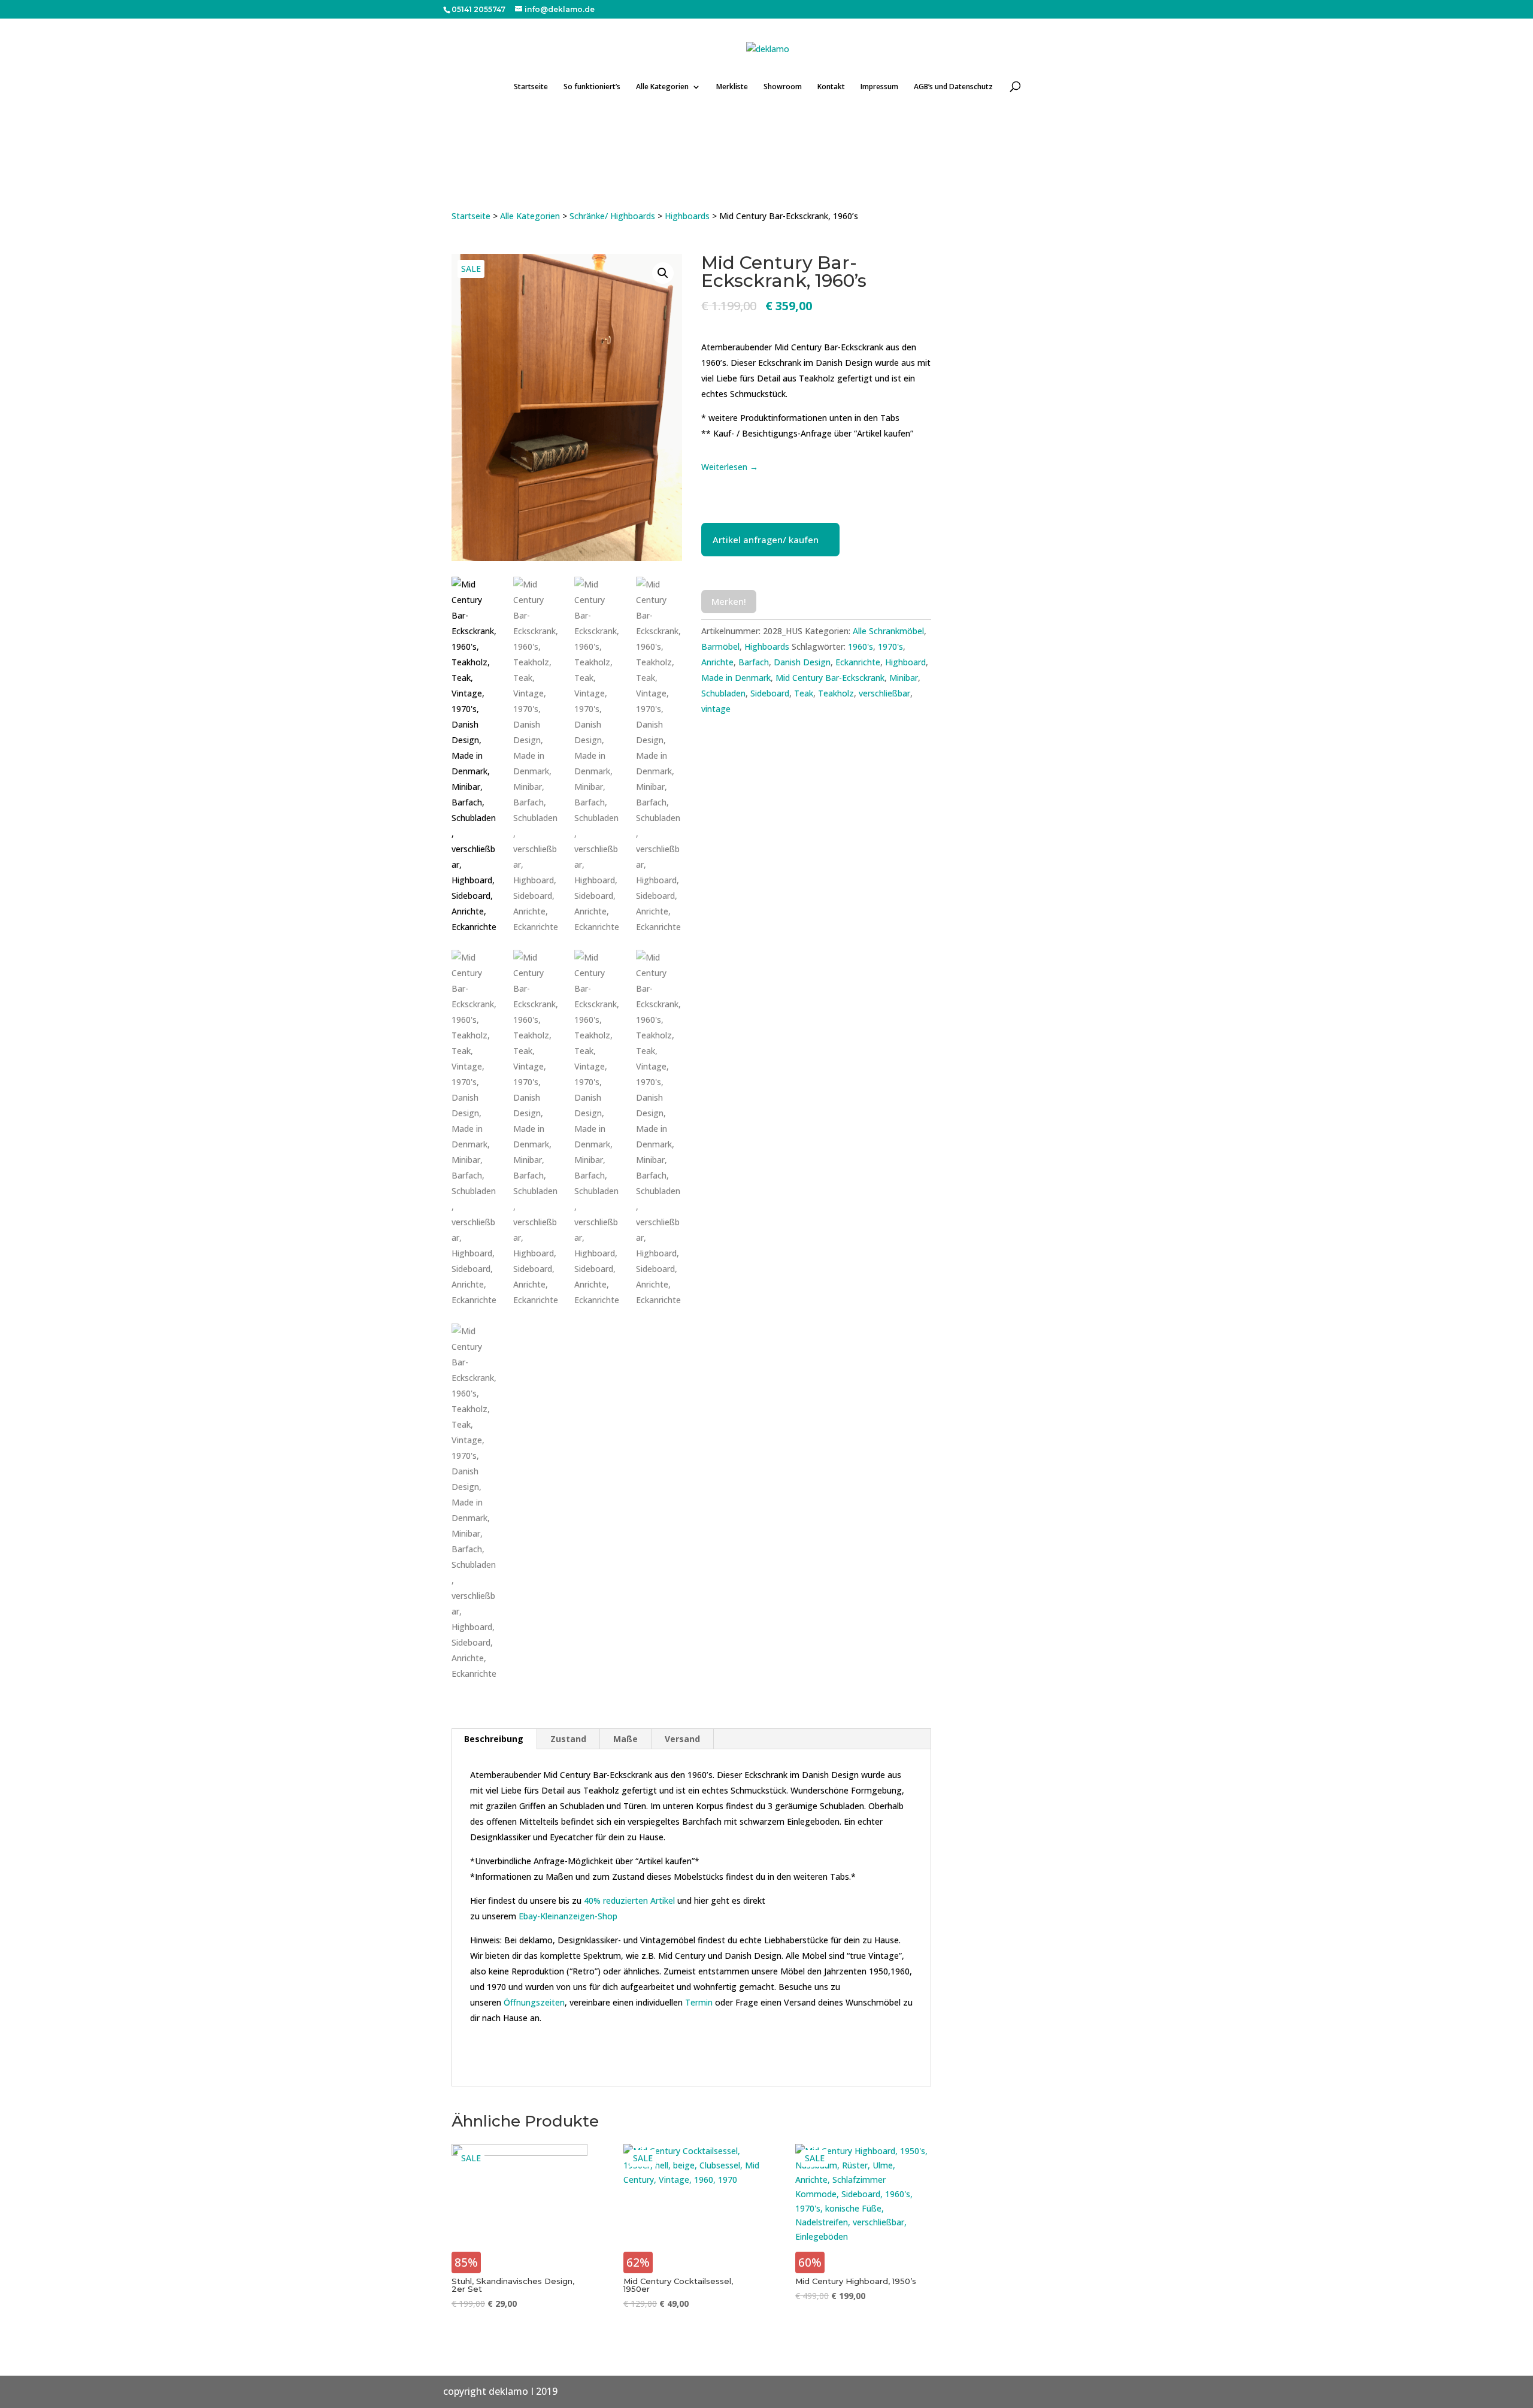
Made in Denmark (736, 678)
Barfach (754, 662)
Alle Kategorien (662, 87)
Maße (625, 1739)
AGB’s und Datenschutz (953, 87)
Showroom (783, 87)
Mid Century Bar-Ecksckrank (830, 678)
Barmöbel (720, 646)
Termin (699, 2002)
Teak (804, 693)
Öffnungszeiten (534, 2002)
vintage (716, 709)
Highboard (905, 662)
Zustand (568, 1739)
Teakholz (836, 693)
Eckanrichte (858, 662)
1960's (861, 646)
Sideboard (770, 693)
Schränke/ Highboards (612, 216)
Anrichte (717, 662)
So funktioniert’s (592, 87)
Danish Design (802, 662)
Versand (682, 1739)
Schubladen (723, 693)
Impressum (879, 87)
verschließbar (884, 693)
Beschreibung (494, 1739)
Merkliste (732, 87)
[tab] (494, 1739)
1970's (890, 646)
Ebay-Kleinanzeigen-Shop (568, 1916)
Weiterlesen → (730, 467)
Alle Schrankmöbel (888, 631)
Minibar (904, 678)
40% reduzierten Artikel (629, 1900)
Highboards (687, 216)
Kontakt (831, 87)
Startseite (531, 87)
